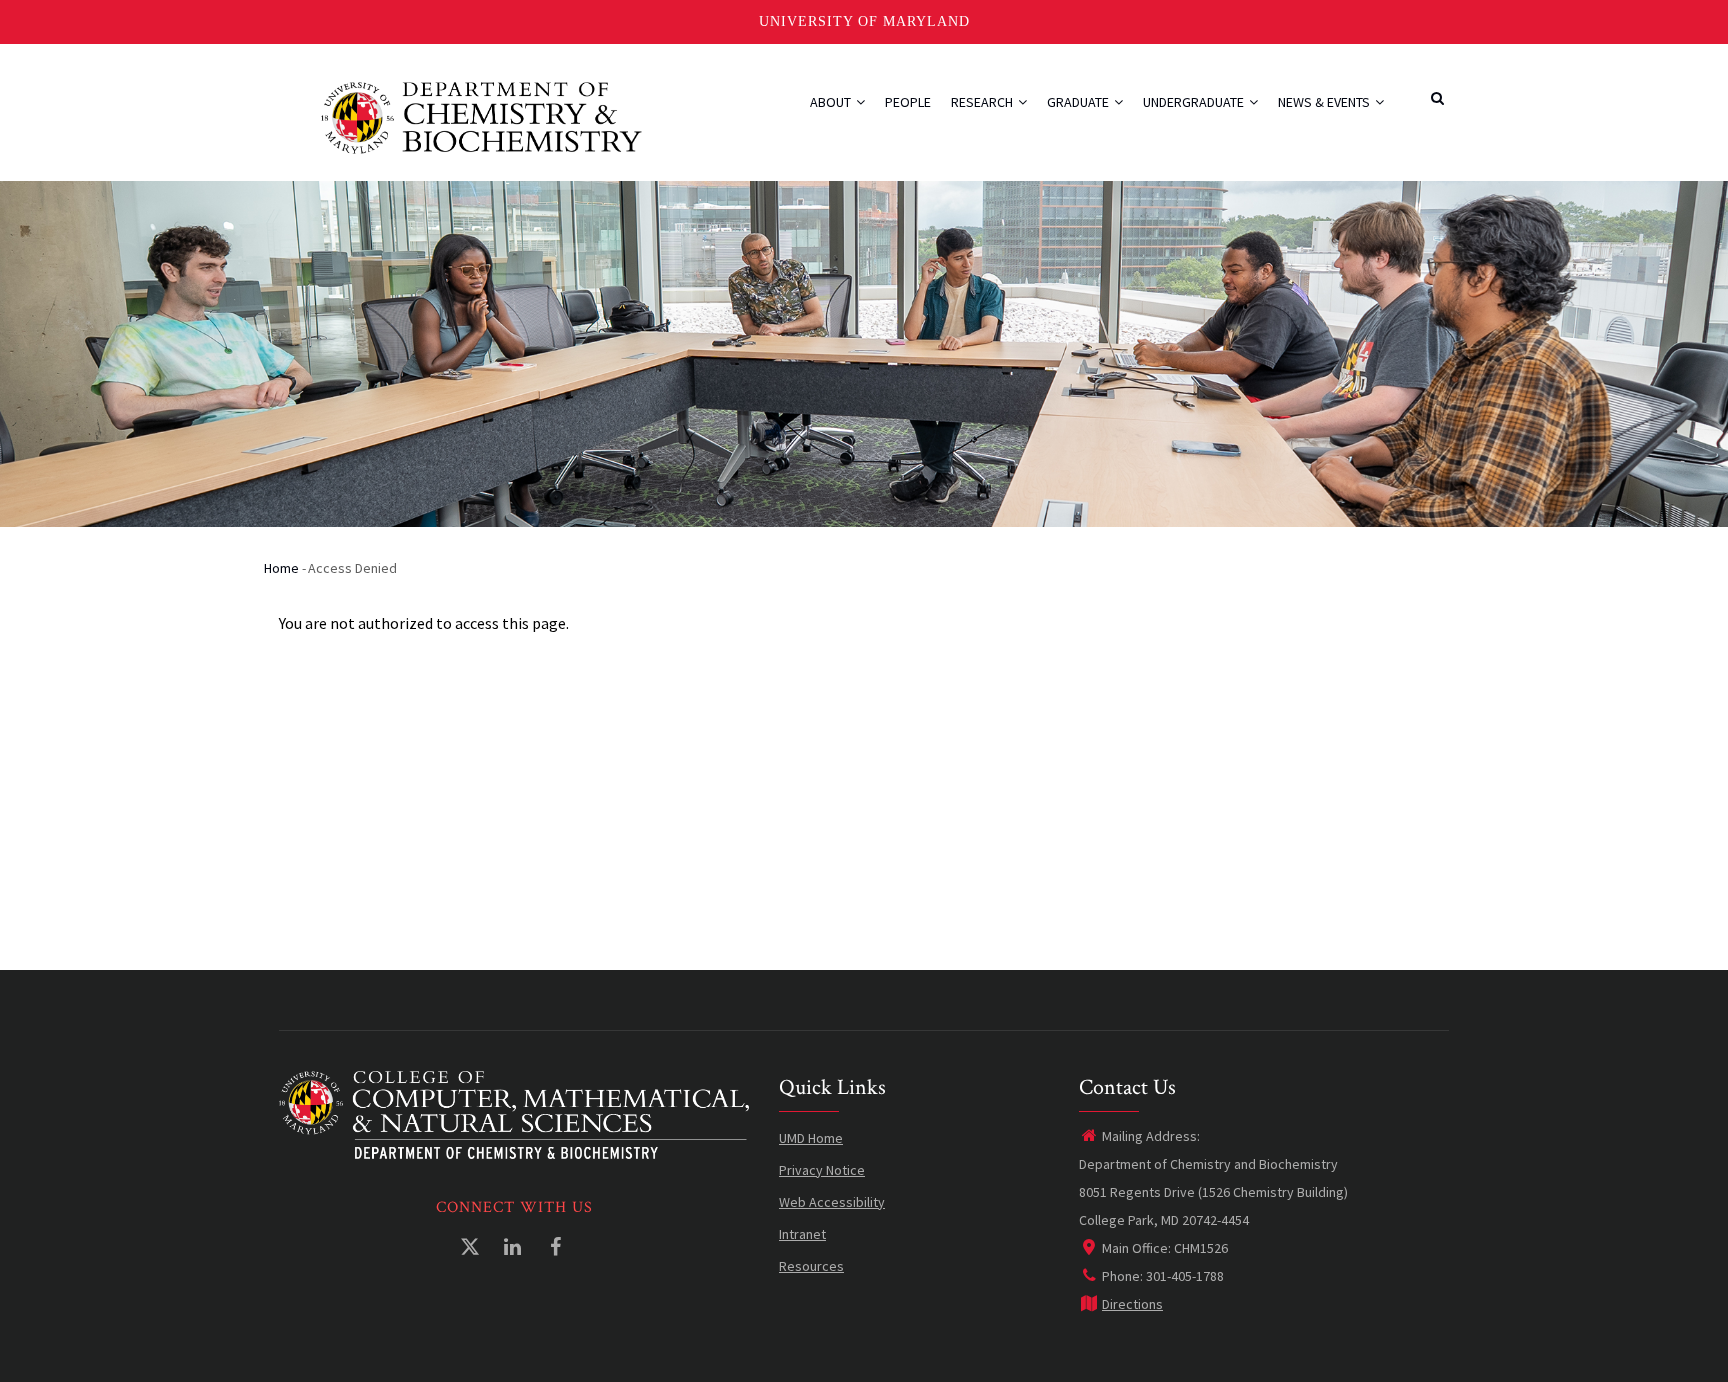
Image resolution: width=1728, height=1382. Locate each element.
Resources (811, 1266)
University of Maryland (864, 21)
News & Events (1325, 102)
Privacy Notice (822, 1170)
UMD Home (811, 1138)
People (908, 102)
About (832, 102)
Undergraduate (1195, 102)
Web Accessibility (832, 1202)
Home (281, 568)
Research (983, 102)
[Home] (481, 115)
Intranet (802, 1234)
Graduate (1079, 102)
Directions (1132, 1304)
